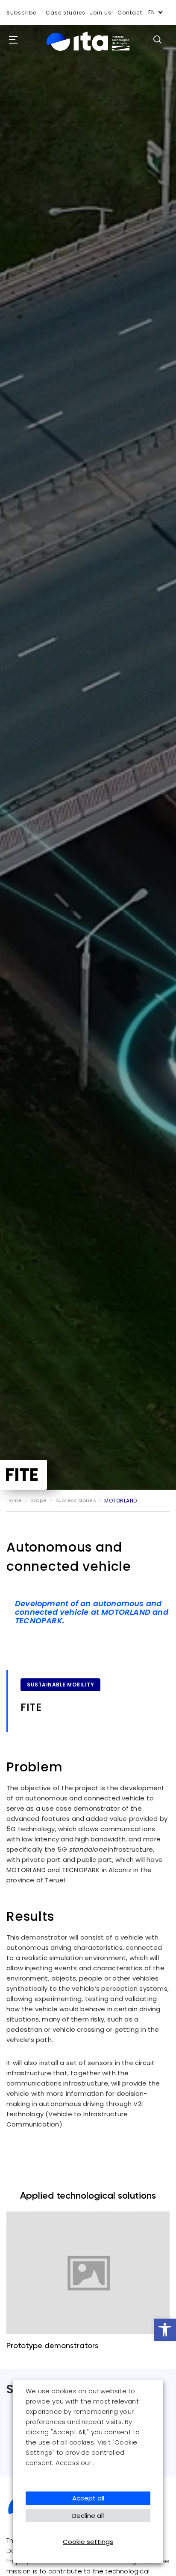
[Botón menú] (11, 40)
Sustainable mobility (60, 1685)
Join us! (101, 13)
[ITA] (88, 51)
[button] (165, 2330)
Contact (130, 13)
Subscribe (21, 13)
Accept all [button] (88, 2498)
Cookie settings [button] (88, 2542)
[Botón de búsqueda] (157, 39)
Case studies (66, 13)
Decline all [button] (88, 2516)
